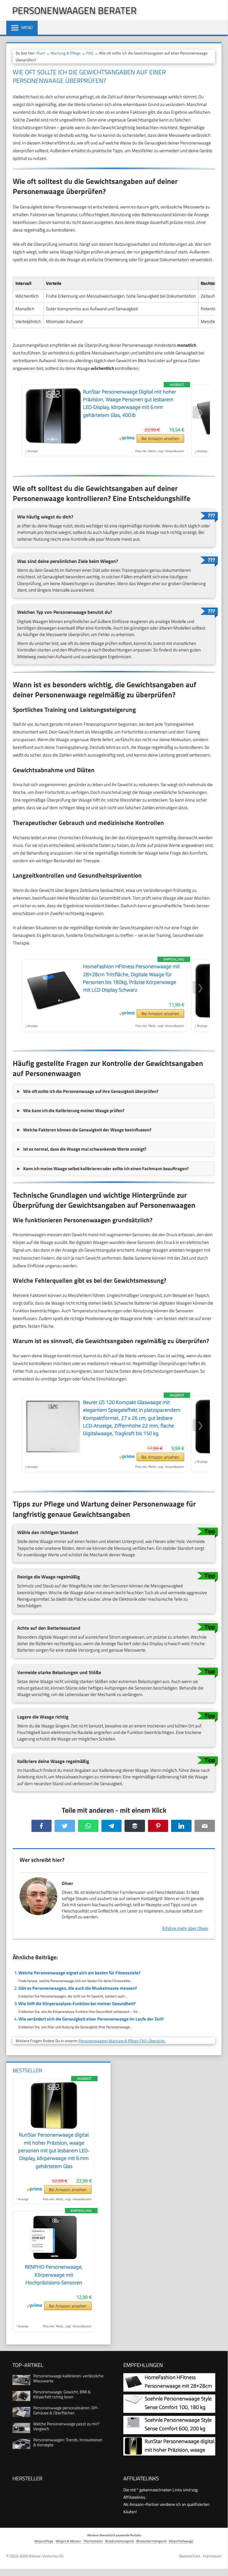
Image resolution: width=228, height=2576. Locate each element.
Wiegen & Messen (68, 2541)
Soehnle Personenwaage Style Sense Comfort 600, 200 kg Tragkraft (168, 2429)
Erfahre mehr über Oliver (185, 1928)
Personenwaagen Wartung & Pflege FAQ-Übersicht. (122, 2041)
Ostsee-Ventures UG (46, 2556)
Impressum (212, 2556)
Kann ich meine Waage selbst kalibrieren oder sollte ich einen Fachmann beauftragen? (106, 1169)
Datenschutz (190, 2556)
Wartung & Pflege (66, 53)
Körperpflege (44, 2541)
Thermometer (93, 2541)
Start (41, 53)
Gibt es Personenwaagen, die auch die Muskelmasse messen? (78, 1988)
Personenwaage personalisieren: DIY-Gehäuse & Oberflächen (66, 2410)
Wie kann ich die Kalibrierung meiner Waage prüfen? (74, 1110)
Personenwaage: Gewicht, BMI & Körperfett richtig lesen (62, 2394)
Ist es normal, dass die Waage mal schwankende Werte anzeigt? (85, 1149)
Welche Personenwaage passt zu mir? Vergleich (66, 2426)
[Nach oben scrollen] (219, 2563)
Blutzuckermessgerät (152, 2541)
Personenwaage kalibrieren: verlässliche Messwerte (68, 2378)
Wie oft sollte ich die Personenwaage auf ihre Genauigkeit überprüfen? (91, 1091)
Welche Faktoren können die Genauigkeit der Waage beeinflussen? (87, 1130)
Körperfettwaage (181, 2541)
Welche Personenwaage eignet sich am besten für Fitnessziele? (79, 1973)
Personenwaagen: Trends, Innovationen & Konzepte (68, 2442)
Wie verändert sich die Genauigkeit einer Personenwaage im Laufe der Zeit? (91, 2019)
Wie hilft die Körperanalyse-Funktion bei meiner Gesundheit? (77, 2004)
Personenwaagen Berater (74, 10)
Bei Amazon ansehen (160, 438)
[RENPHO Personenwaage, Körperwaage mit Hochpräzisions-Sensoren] (54, 2259)
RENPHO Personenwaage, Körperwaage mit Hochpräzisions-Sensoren (54, 2275)
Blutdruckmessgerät (120, 2541)
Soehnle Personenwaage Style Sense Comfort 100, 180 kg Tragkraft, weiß (168, 2407)
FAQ (90, 53)
